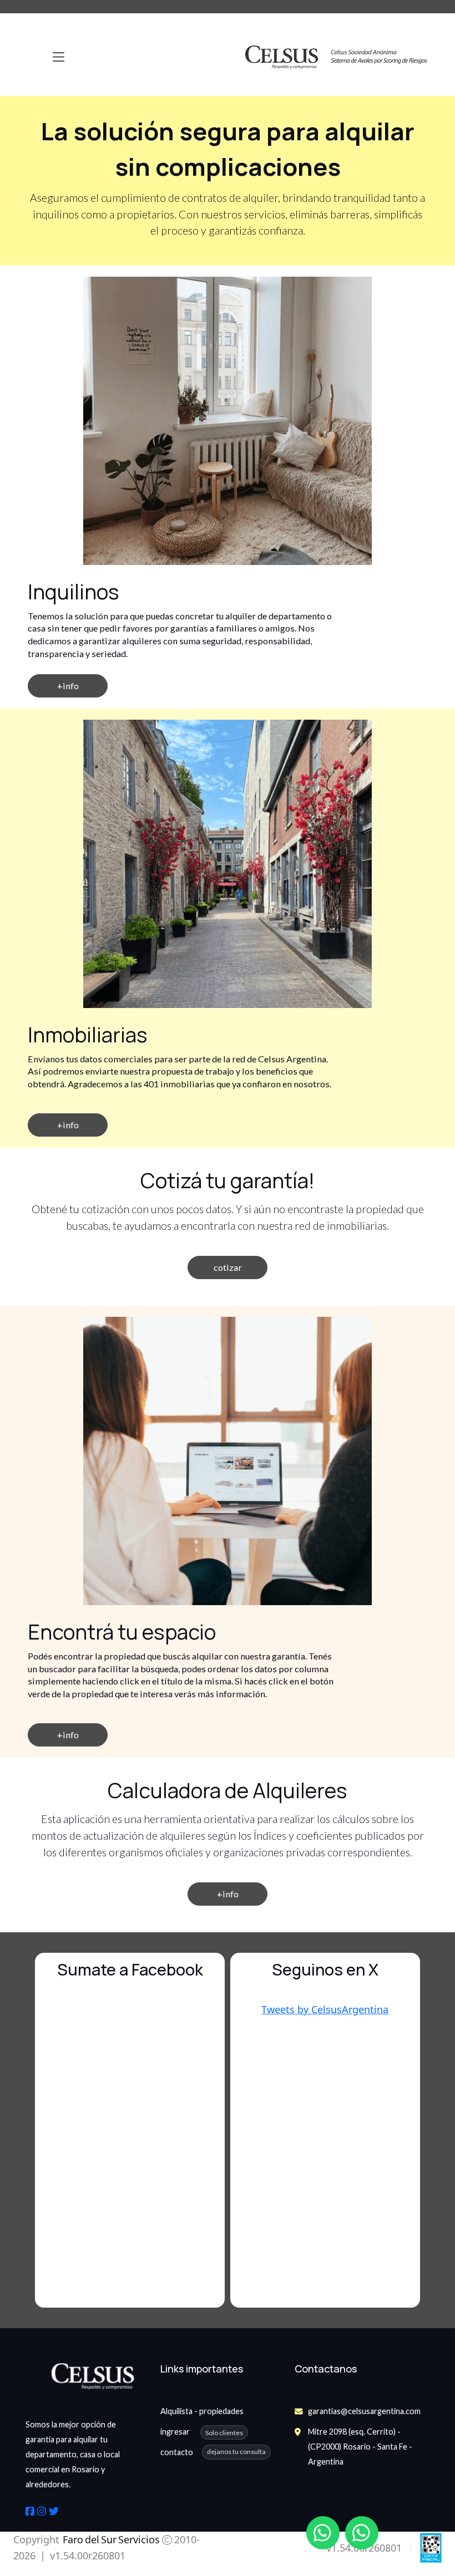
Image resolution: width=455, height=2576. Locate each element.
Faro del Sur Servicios (110, 2539)
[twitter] (54, 2511)
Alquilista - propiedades (202, 2411)
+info (228, 1894)
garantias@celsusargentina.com (364, 2411)
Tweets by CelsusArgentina (325, 2009)
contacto (177, 2452)
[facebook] (30, 2511)
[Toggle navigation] (59, 57)
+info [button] (68, 686)
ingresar (202, 2432)
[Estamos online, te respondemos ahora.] (323, 2533)
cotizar (228, 1267)
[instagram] (42, 2511)
